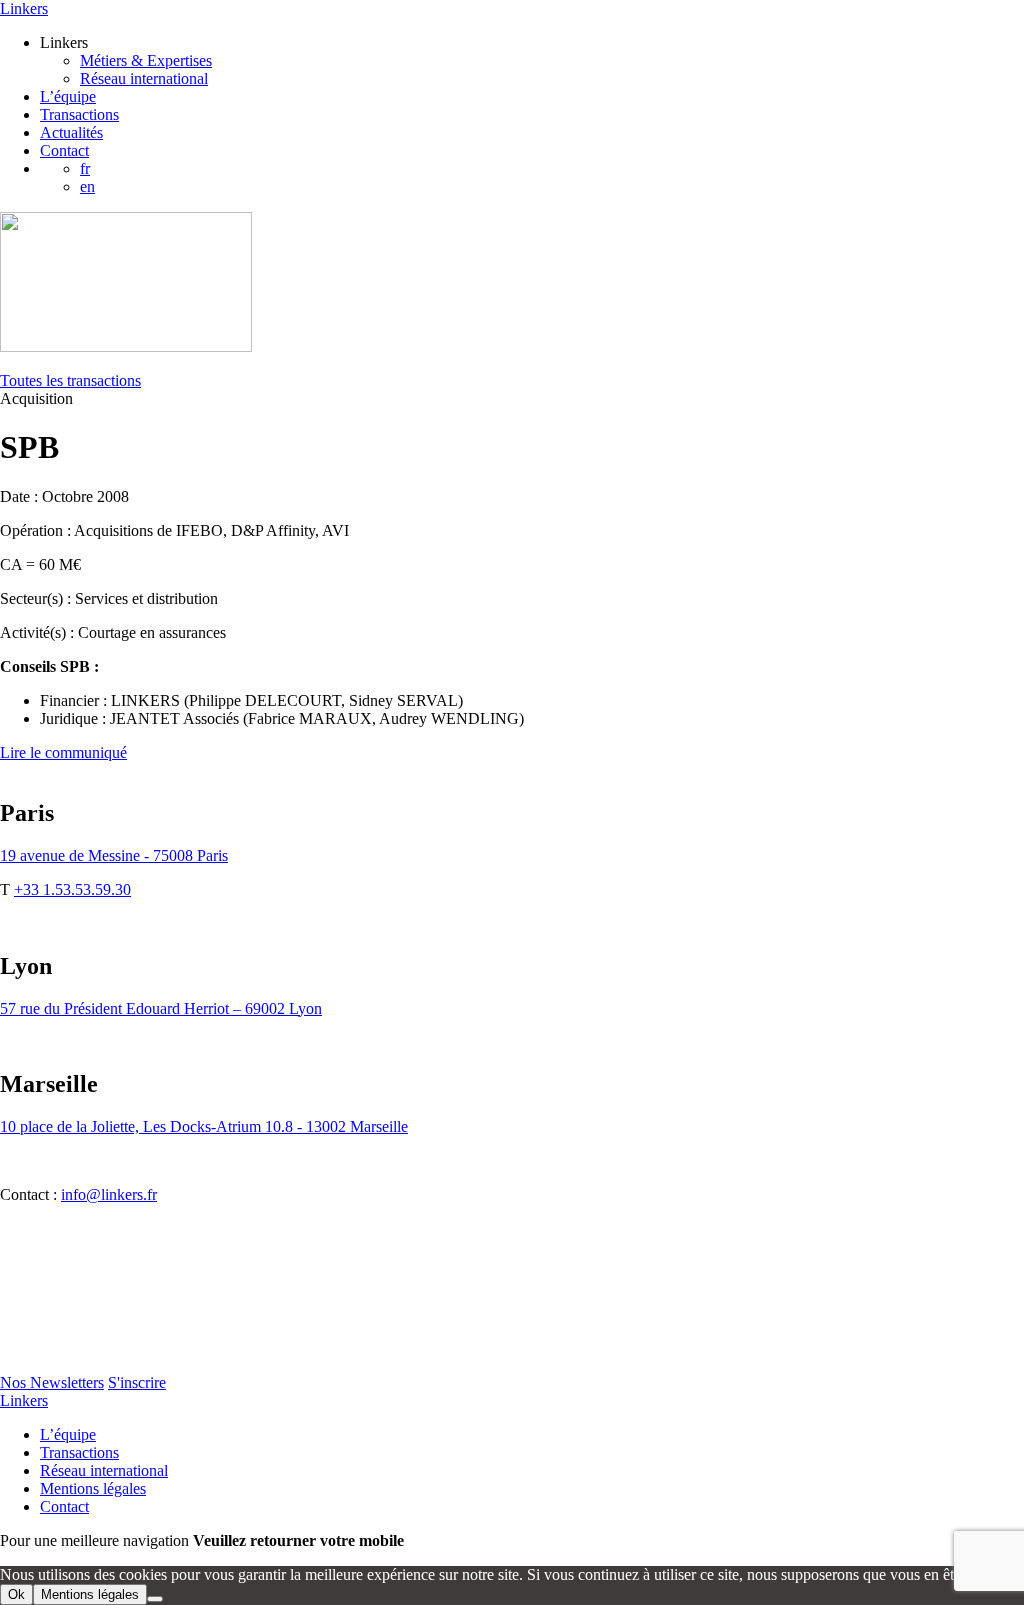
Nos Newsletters (52, 1382)
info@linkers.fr (109, 1194)
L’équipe (68, 96)
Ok (16, 1594)
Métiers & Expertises (146, 60)
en (87, 186)
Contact (64, 150)
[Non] (155, 1599)
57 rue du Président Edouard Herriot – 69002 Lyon (161, 1008)
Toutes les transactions (70, 380)
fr (85, 168)
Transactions (79, 114)
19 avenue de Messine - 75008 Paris (114, 855)
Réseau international (144, 78)
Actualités (71, 132)
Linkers (24, 8)
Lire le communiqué (63, 752)
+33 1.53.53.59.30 (72, 889)
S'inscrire (137, 1382)
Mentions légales (93, 1488)
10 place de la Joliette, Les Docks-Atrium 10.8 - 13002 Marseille (204, 1126)
